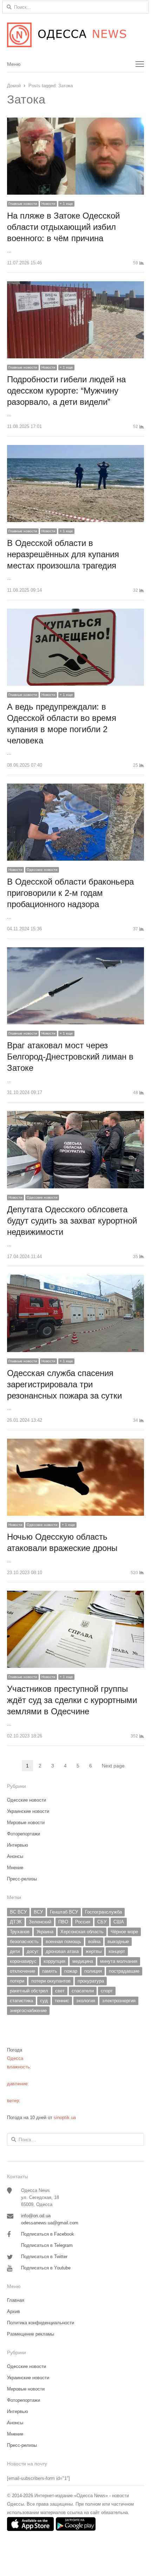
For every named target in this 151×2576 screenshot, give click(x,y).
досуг (33, 1951)
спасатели (83, 1991)
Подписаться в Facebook (48, 2234)
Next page (113, 1766)
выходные (118, 1942)
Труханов (20, 1932)
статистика (21, 2001)
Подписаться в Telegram (47, 2245)
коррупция (54, 1961)
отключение (22, 1971)
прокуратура (91, 1981)
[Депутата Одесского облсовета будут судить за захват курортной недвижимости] (75, 1115)
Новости (48, 204)
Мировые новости (26, 1823)
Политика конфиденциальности (41, 2323)
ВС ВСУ (18, 1912)
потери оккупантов (51, 1981)
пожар (71, 1971)
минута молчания (119, 1961)
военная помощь (63, 1942)
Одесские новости (42, 870)
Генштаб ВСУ (64, 1912)
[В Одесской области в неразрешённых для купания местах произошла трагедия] (75, 449)
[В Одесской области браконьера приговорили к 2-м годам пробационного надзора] (75, 788)
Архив (14, 2311)
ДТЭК (16, 1922)
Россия (83, 1922)
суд (44, 2001)
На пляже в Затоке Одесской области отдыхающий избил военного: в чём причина (63, 227)
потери (17, 1981)
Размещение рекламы (31, 2334)
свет (60, 1991)
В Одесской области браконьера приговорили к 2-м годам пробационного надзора (70, 893)
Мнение (15, 1868)
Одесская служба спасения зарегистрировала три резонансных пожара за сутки (64, 1384)
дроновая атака (62, 1951)
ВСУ (38, 1912)
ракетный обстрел (29, 1991)
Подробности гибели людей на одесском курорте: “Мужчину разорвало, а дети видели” (66, 391)
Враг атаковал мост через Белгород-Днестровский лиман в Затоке (70, 1057)
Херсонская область (82, 1932)
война (94, 1942)
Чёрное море (124, 1932)
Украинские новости (28, 1811)
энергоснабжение (28, 2010)
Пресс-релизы (22, 1879)
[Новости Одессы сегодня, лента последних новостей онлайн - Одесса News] (75, 35)
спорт (107, 1991)
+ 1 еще (66, 204)
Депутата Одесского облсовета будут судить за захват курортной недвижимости (72, 1221)
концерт (117, 1951)
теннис (62, 2001)
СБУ (102, 1922)
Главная (16, 2300)
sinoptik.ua (65, 2118)
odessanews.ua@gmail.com (50, 2223)
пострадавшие (124, 1971)
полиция (93, 1971)
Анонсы (15, 1856)
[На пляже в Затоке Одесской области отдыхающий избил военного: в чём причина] (75, 122)
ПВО (63, 1922)
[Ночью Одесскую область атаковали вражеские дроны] (75, 1443)
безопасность (24, 1942)
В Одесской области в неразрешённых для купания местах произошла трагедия (63, 554)
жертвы (94, 1951)
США (119, 1922)
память (50, 1971)
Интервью (18, 1845)
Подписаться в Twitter (44, 2257)
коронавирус (23, 1961)
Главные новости (23, 204)
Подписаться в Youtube (46, 2268)
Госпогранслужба (103, 1912)
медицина (83, 1961)
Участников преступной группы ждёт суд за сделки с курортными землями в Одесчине (72, 1700)
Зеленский (40, 1922)
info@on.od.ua (36, 2216)
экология (86, 2001)
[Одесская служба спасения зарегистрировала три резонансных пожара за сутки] (75, 1279)
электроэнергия (119, 2001)
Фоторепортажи (24, 1834)
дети (15, 1951)
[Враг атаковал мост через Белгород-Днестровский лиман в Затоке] (75, 951)
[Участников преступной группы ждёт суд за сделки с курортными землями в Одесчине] (75, 1595)
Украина (45, 1932)
